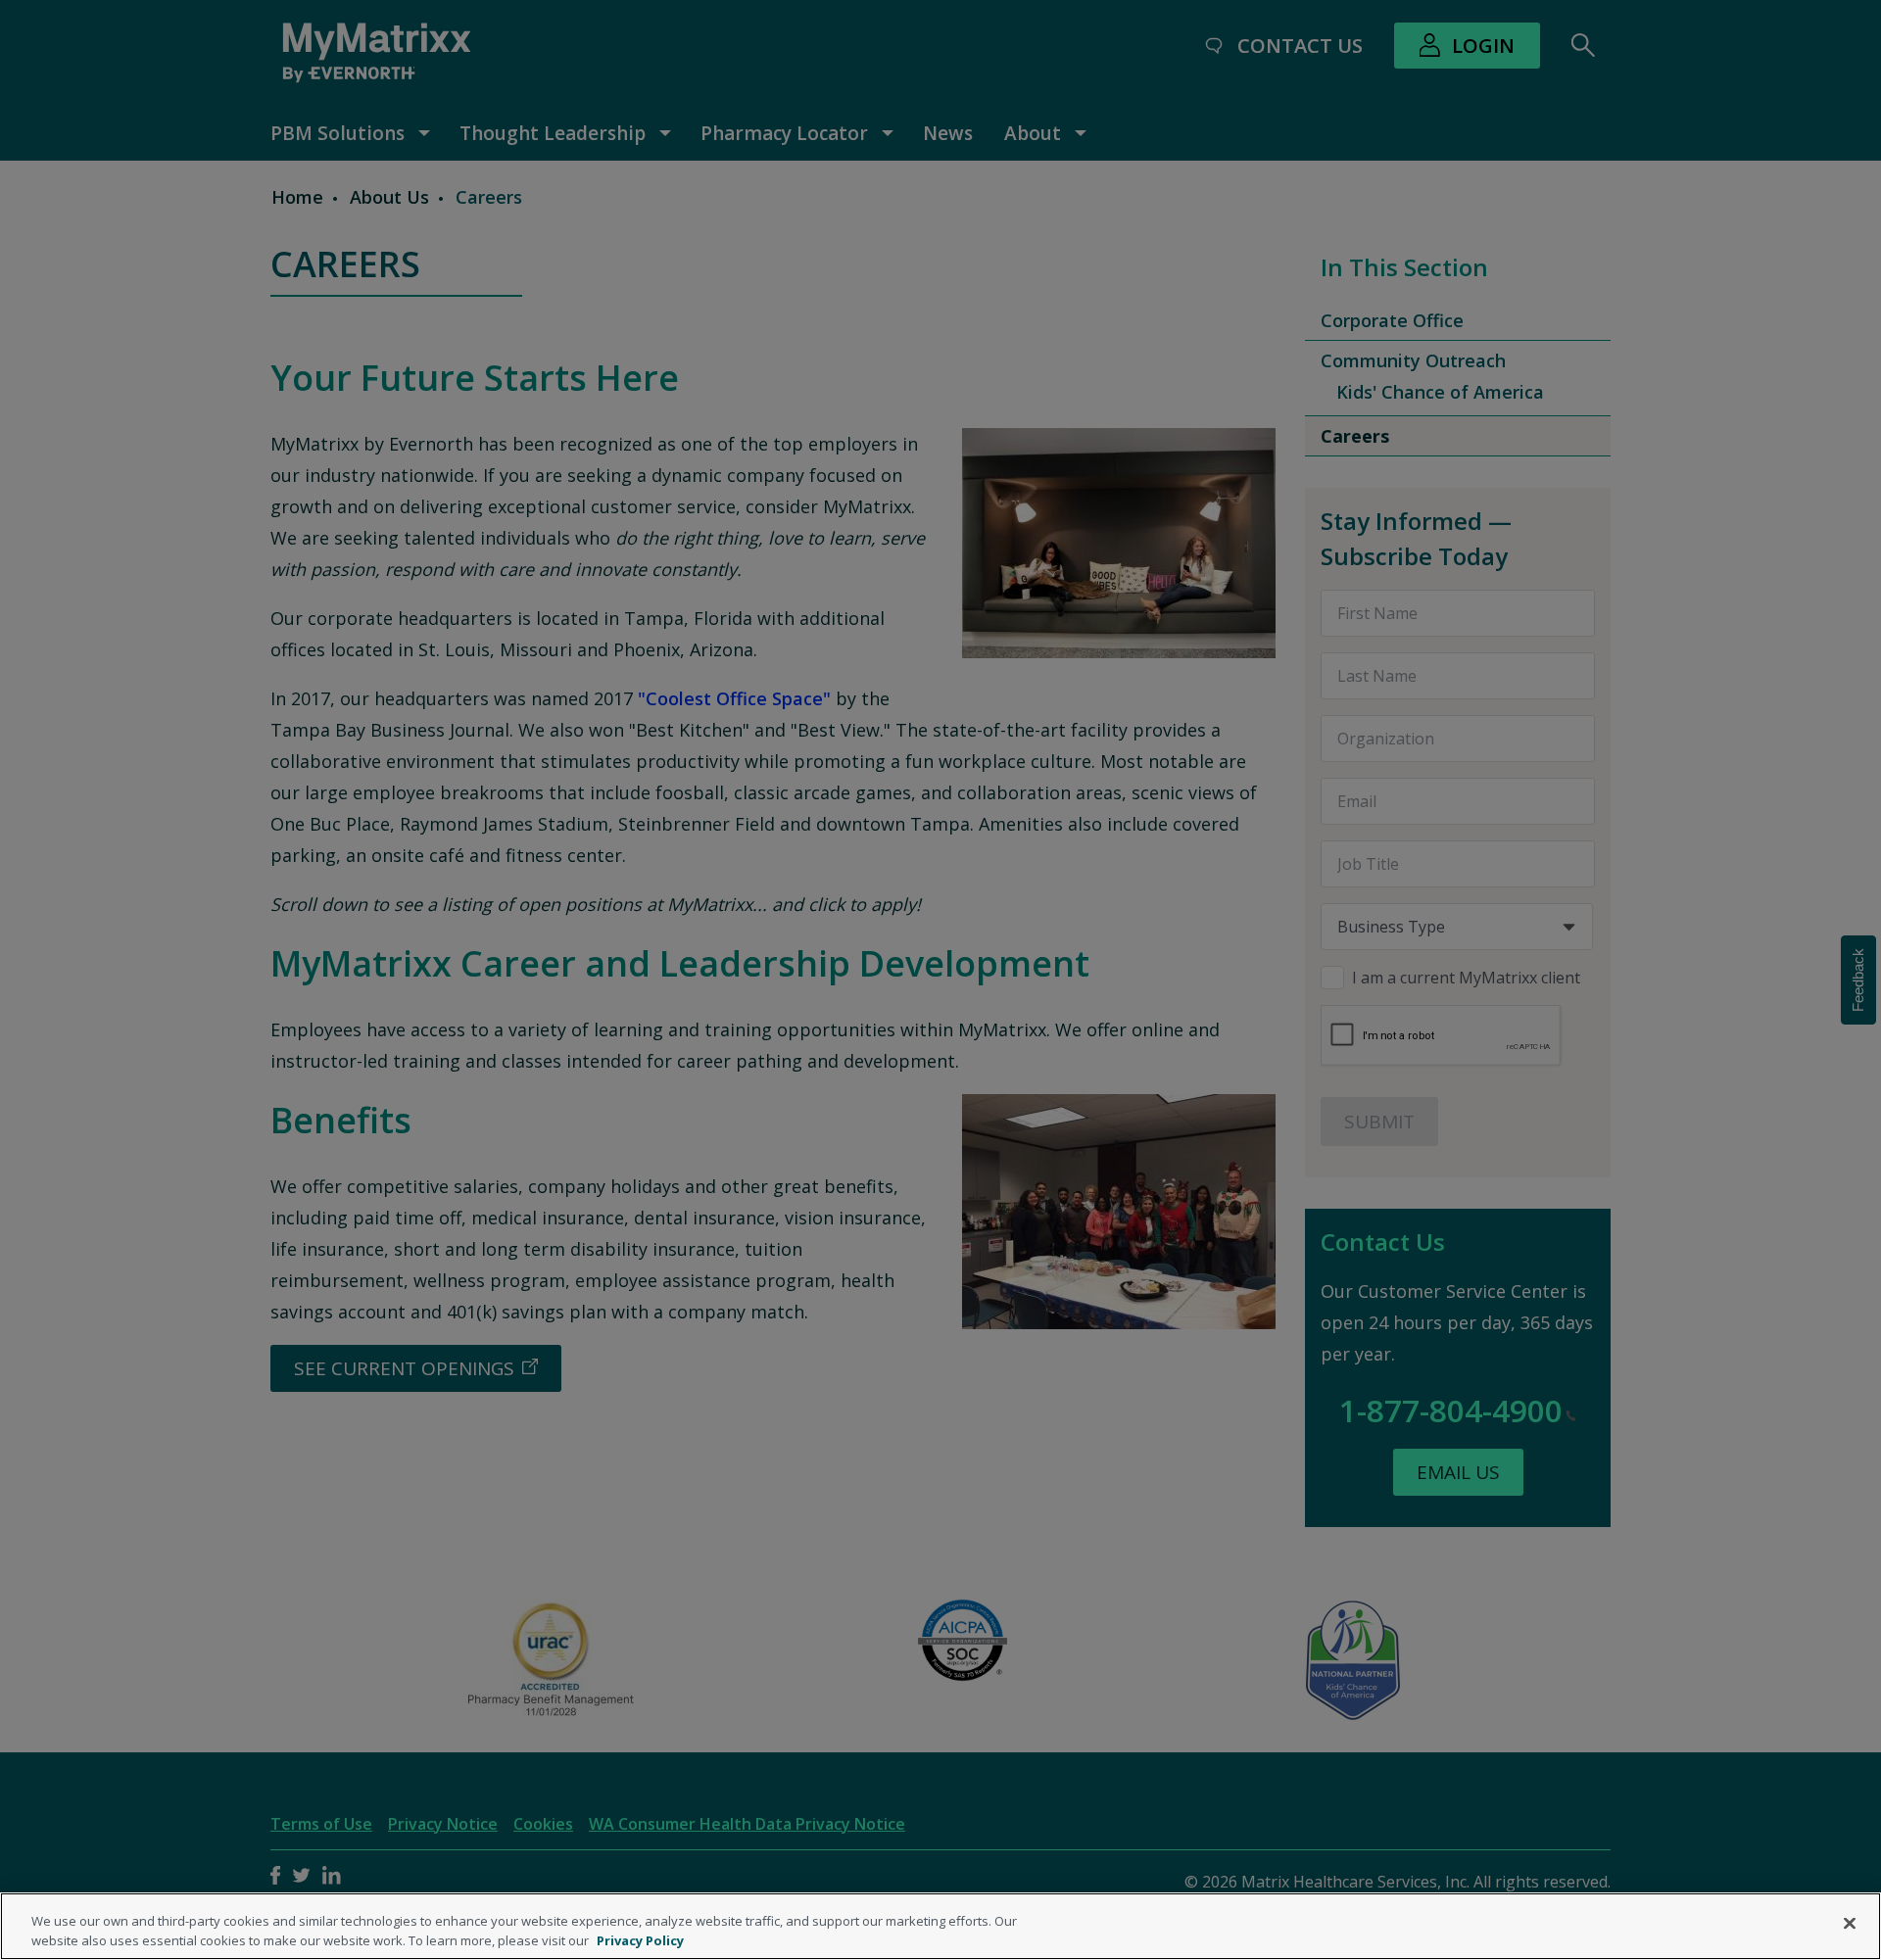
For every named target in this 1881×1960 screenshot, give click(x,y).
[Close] (1850, 1924)
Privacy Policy (640, 1939)
